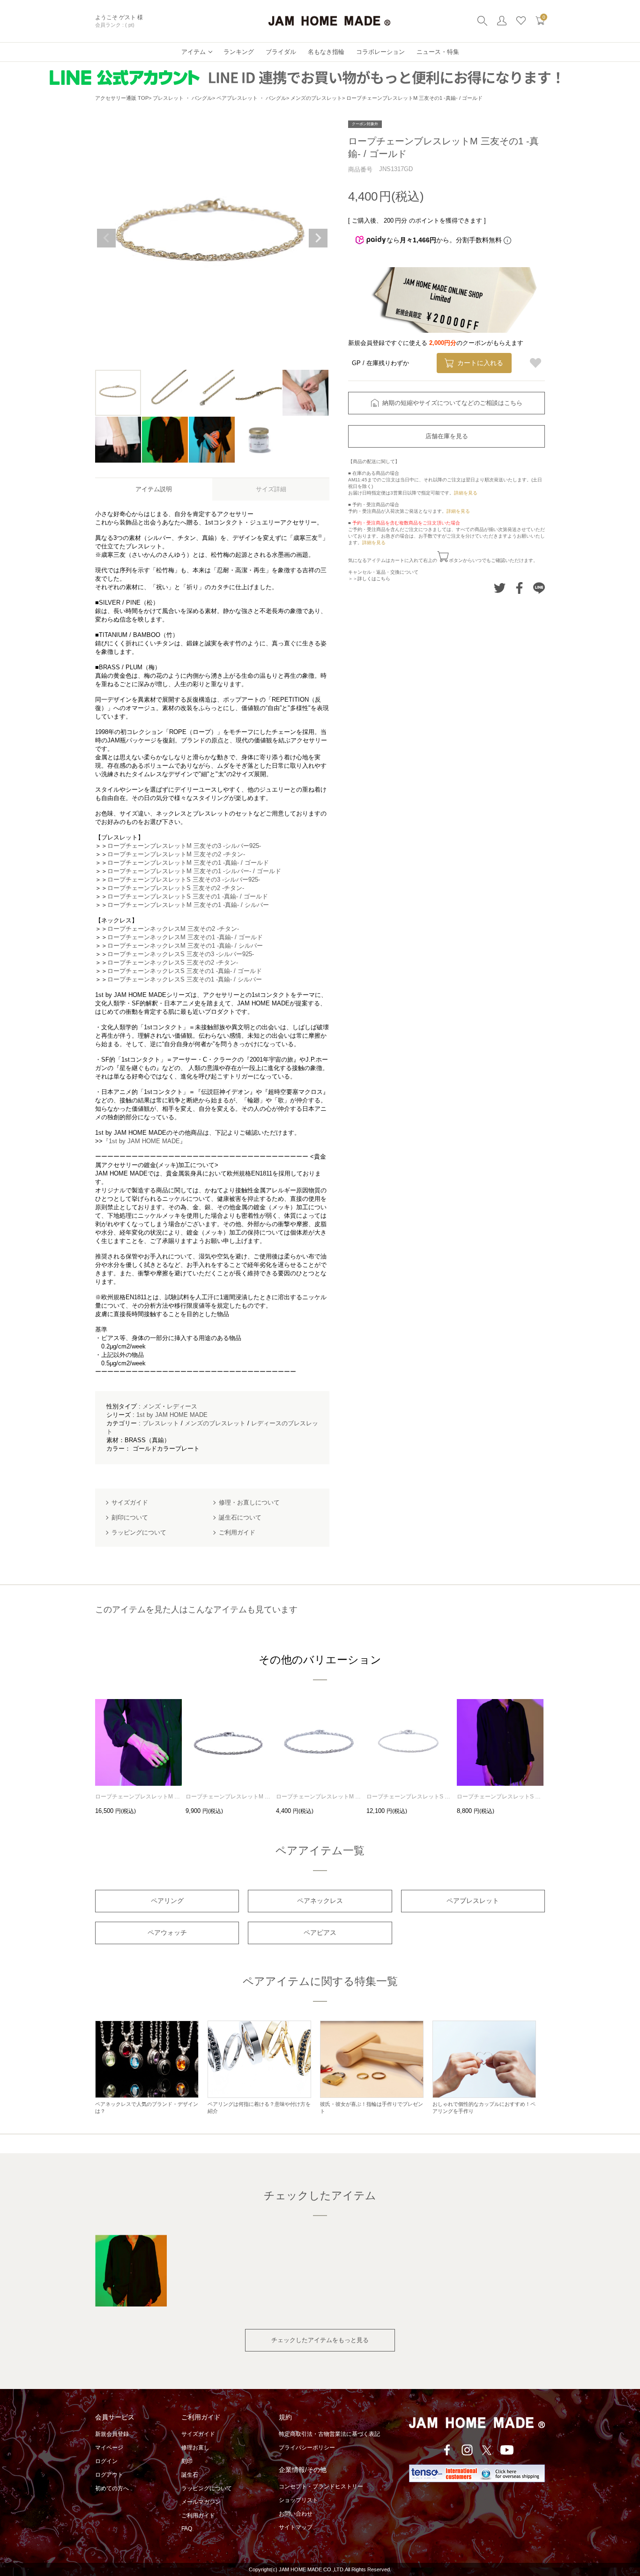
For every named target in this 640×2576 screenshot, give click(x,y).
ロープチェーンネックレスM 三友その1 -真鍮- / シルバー (185, 946)
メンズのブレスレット (316, 98)
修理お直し (195, 2448)
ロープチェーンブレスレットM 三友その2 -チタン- (176, 854)
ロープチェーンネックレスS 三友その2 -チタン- (173, 962)
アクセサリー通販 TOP (122, 98)
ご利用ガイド (198, 2516)
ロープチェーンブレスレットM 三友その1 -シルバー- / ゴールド (194, 871)
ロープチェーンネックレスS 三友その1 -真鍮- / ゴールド (185, 971)
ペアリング (167, 1901)
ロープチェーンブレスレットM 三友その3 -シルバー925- (184, 846)
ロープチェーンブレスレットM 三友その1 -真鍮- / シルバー (188, 905)
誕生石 (190, 2475)
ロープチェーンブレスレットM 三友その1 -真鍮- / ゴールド (188, 863)
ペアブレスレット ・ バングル (251, 98)
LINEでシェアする (539, 588)
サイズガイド (198, 2434)
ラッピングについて (207, 2488)
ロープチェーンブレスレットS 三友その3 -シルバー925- (184, 880)
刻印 (187, 2461)
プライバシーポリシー (307, 2448)
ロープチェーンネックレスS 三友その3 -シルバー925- (181, 954)
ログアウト (109, 2475)
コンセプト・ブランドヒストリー (321, 2486)
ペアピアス (320, 1932)
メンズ (152, 1406)
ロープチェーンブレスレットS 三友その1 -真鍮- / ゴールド (188, 896)
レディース (182, 1406)
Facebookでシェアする (519, 588)
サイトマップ (296, 2527)
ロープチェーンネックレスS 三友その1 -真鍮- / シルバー (185, 979)
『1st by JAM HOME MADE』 (144, 1141)
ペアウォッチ (167, 1932)
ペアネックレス (320, 1901)
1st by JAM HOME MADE (172, 1415)
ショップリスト (298, 2500)
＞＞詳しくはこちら (369, 579)
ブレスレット (161, 1423)
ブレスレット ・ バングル (182, 98)
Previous (106, 238)
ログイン (106, 2461)
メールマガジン (201, 2502)
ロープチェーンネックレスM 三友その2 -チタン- (173, 929)
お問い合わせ (296, 2514)
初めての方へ (112, 2488)
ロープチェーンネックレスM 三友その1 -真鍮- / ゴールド (185, 937)
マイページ (109, 2448)
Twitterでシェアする (500, 588)
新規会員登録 (112, 2434)
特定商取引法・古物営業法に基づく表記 (329, 2434)
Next (318, 238)
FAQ (187, 2529)
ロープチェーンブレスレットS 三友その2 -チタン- (176, 888)
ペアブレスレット (473, 1901)
